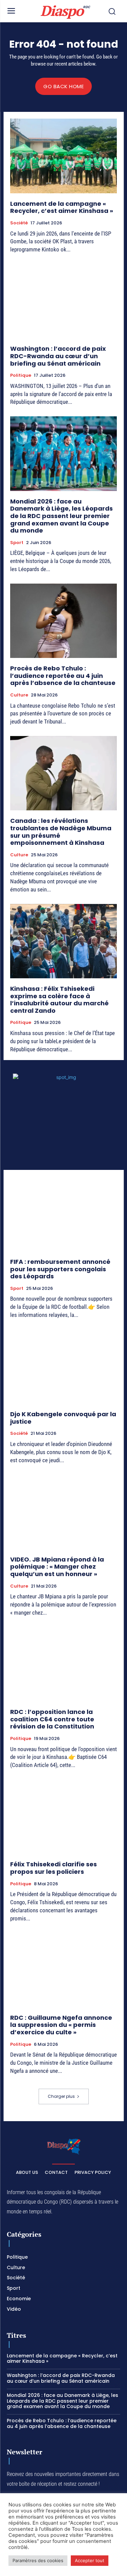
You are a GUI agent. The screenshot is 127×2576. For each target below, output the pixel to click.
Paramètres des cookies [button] (38, 2560)
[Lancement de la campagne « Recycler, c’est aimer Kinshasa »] (63, 156)
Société (19, 223)
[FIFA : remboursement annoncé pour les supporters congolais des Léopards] (63, 1214)
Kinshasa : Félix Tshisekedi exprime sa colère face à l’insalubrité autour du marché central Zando (59, 1000)
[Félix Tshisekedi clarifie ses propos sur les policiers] (63, 1817)
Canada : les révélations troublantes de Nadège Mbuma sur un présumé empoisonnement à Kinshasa (61, 832)
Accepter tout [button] (90, 2560)
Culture (19, 695)
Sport (17, 543)
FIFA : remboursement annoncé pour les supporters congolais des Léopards (60, 1269)
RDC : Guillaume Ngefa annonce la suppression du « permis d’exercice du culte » (61, 2025)
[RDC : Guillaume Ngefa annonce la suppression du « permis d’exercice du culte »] (63, 1970)
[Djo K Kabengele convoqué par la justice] (63, 1367)
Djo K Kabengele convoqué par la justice (63, 1418)
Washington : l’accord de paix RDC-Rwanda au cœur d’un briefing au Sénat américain (58, 356)
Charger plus (61, 2096)
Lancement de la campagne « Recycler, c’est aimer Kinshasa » (62, 207)
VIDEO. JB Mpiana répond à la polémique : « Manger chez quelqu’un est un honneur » (57, 1567)
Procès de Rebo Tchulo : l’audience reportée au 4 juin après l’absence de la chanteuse (63, 676)
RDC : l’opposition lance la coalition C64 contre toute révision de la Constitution (52, 1719)
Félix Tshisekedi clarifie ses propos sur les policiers (54, 1868)
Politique (21, 375)
